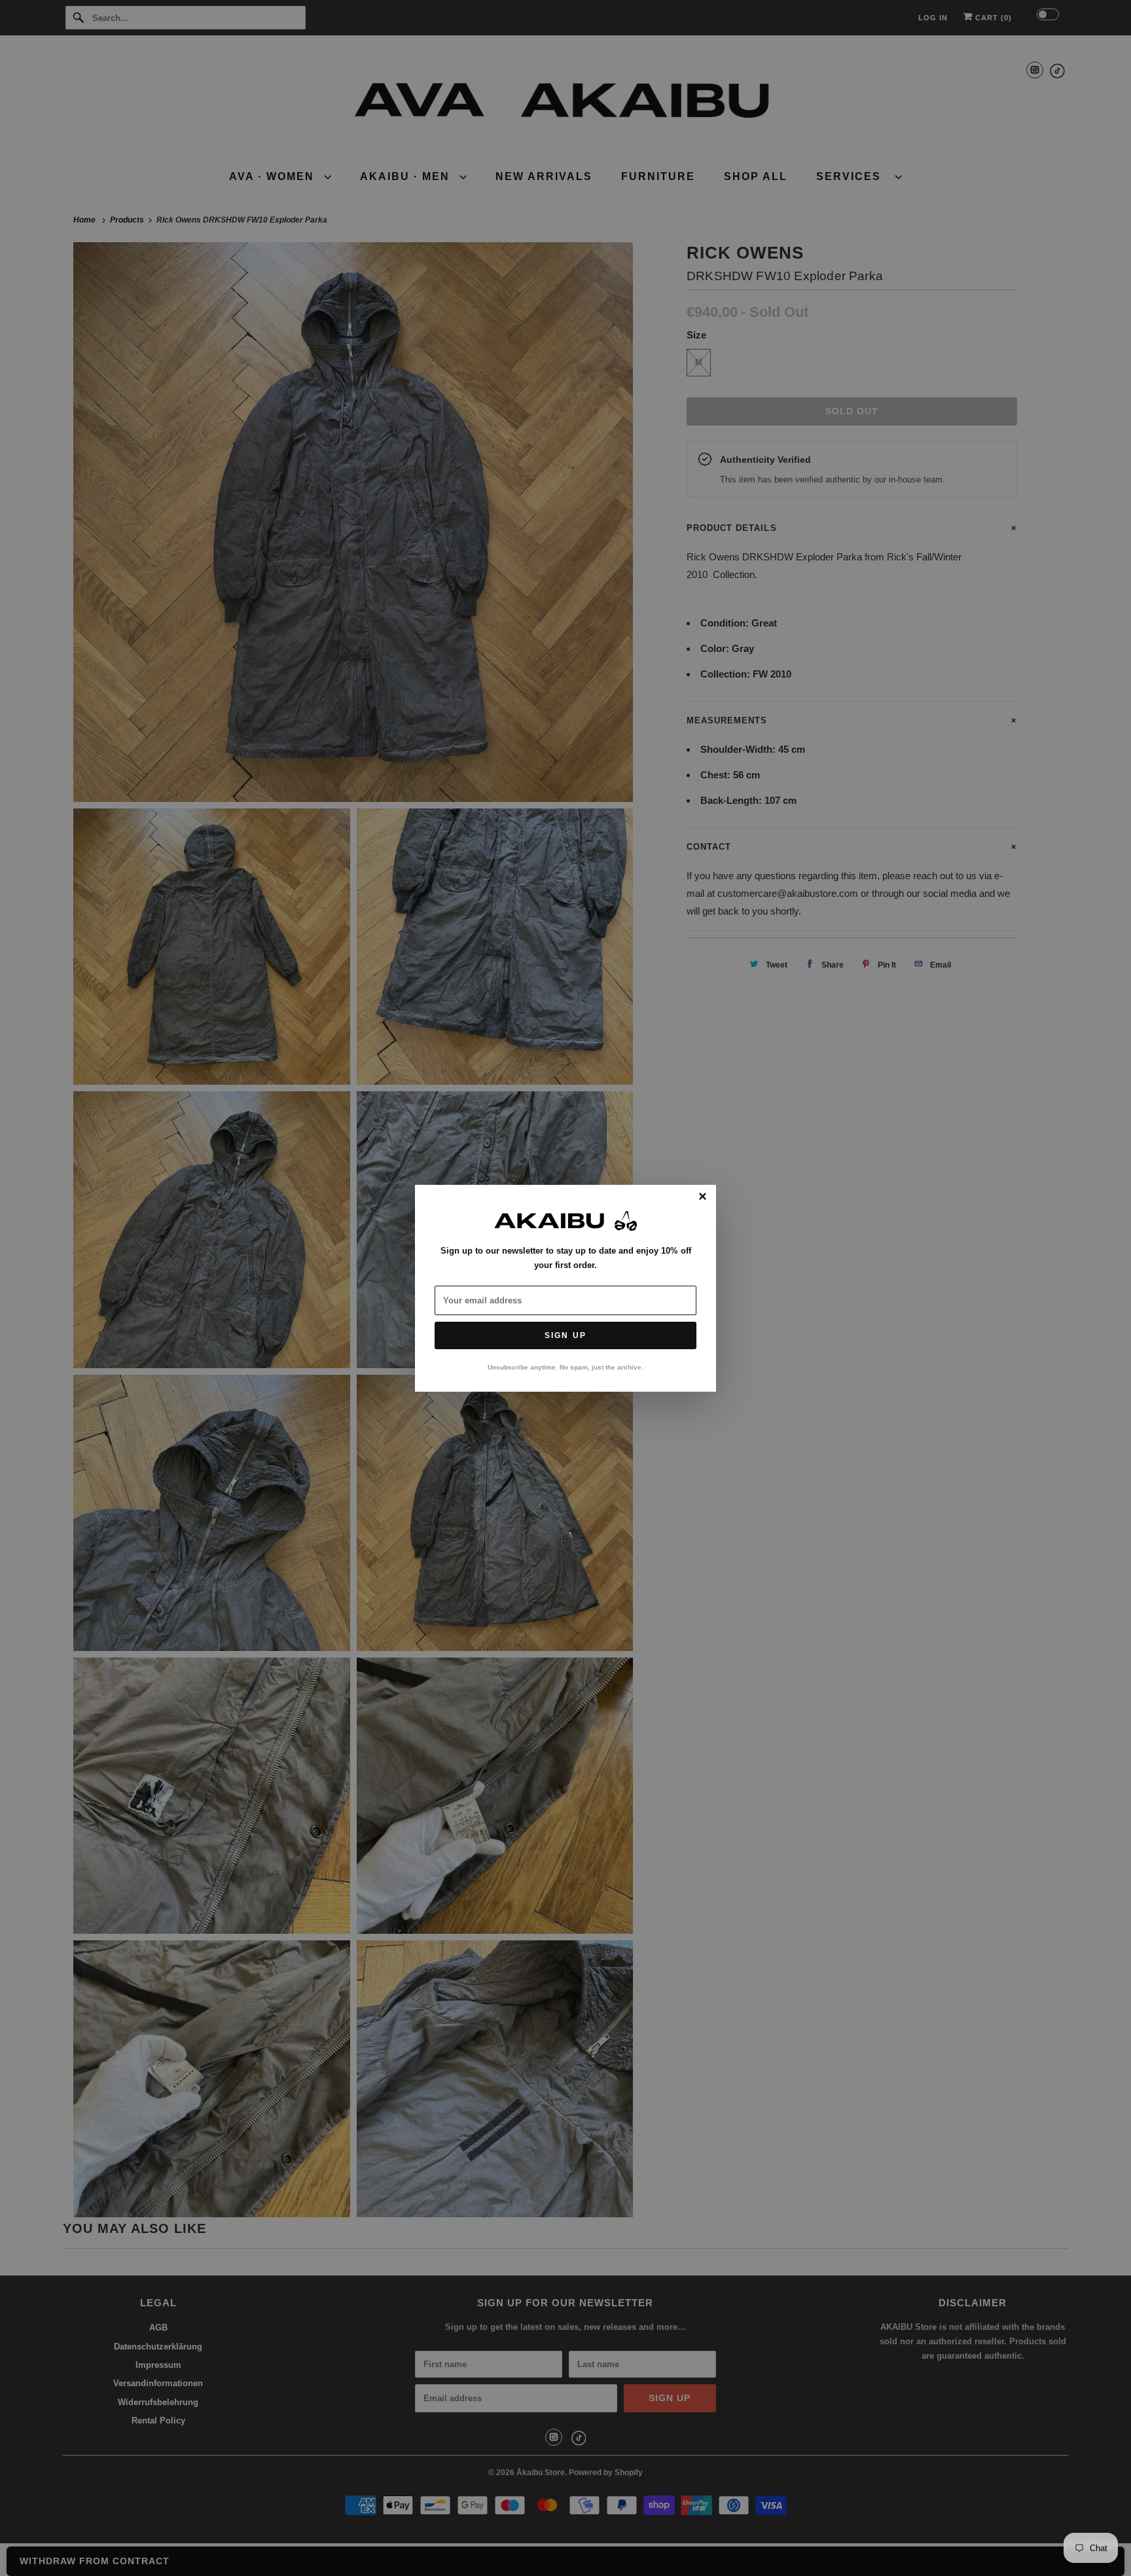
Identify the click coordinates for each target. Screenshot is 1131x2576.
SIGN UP (565, 1335)
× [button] (703, 1197)
